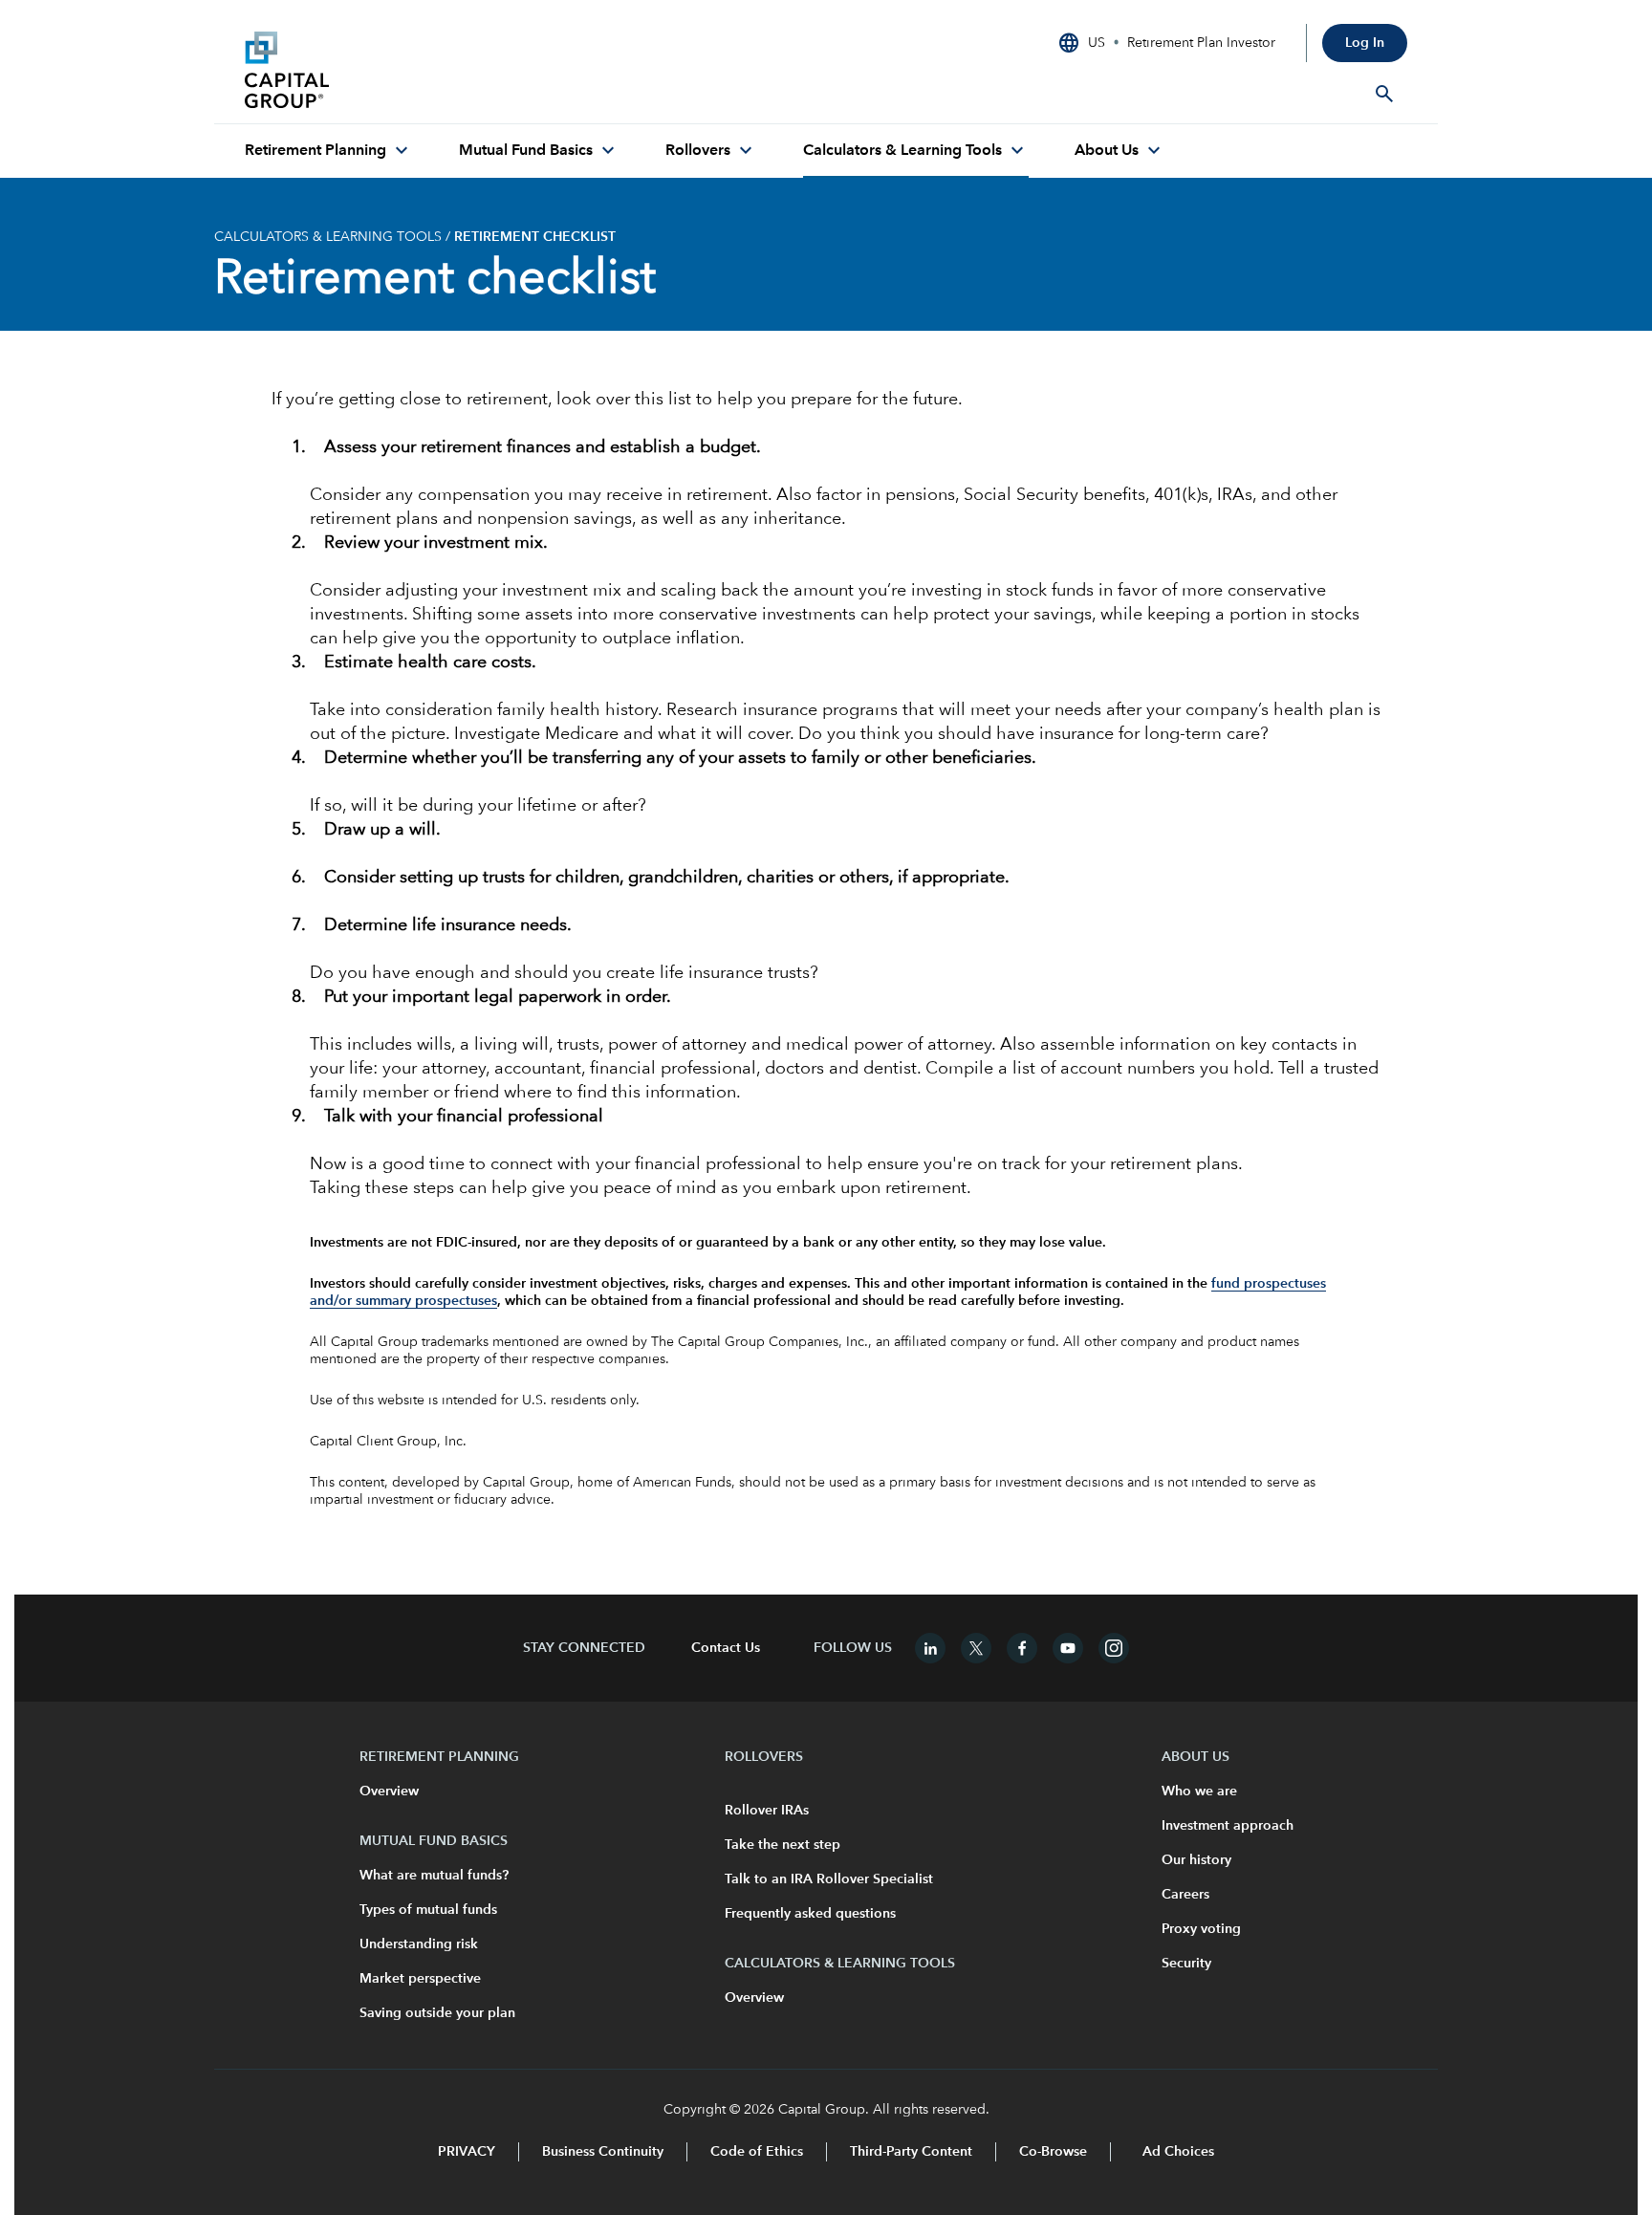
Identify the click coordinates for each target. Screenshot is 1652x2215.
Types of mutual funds (428, 1910)
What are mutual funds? (434, 1876)
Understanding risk (419, 1944)
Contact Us (726, 1648)
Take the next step (783, 1845)
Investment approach (1228, 1826)
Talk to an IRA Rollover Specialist (829, 1879)
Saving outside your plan (437, 2013)
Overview (389, 1792)
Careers (1185, 1895)
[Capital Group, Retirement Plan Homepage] (388, 70)
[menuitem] (329, 151)
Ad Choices (1176, 2152)
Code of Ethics (757, 2152)
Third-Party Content (911, 2152)
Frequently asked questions (810, 1914)
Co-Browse (1053, 2152)
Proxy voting (1201, 1929)
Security (1186, 1964)
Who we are (1199, 1792)
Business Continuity (603, 2152)
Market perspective (420, 1979)
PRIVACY (467, 2152)
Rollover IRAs (767, 1811)
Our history (1196, 1860)
